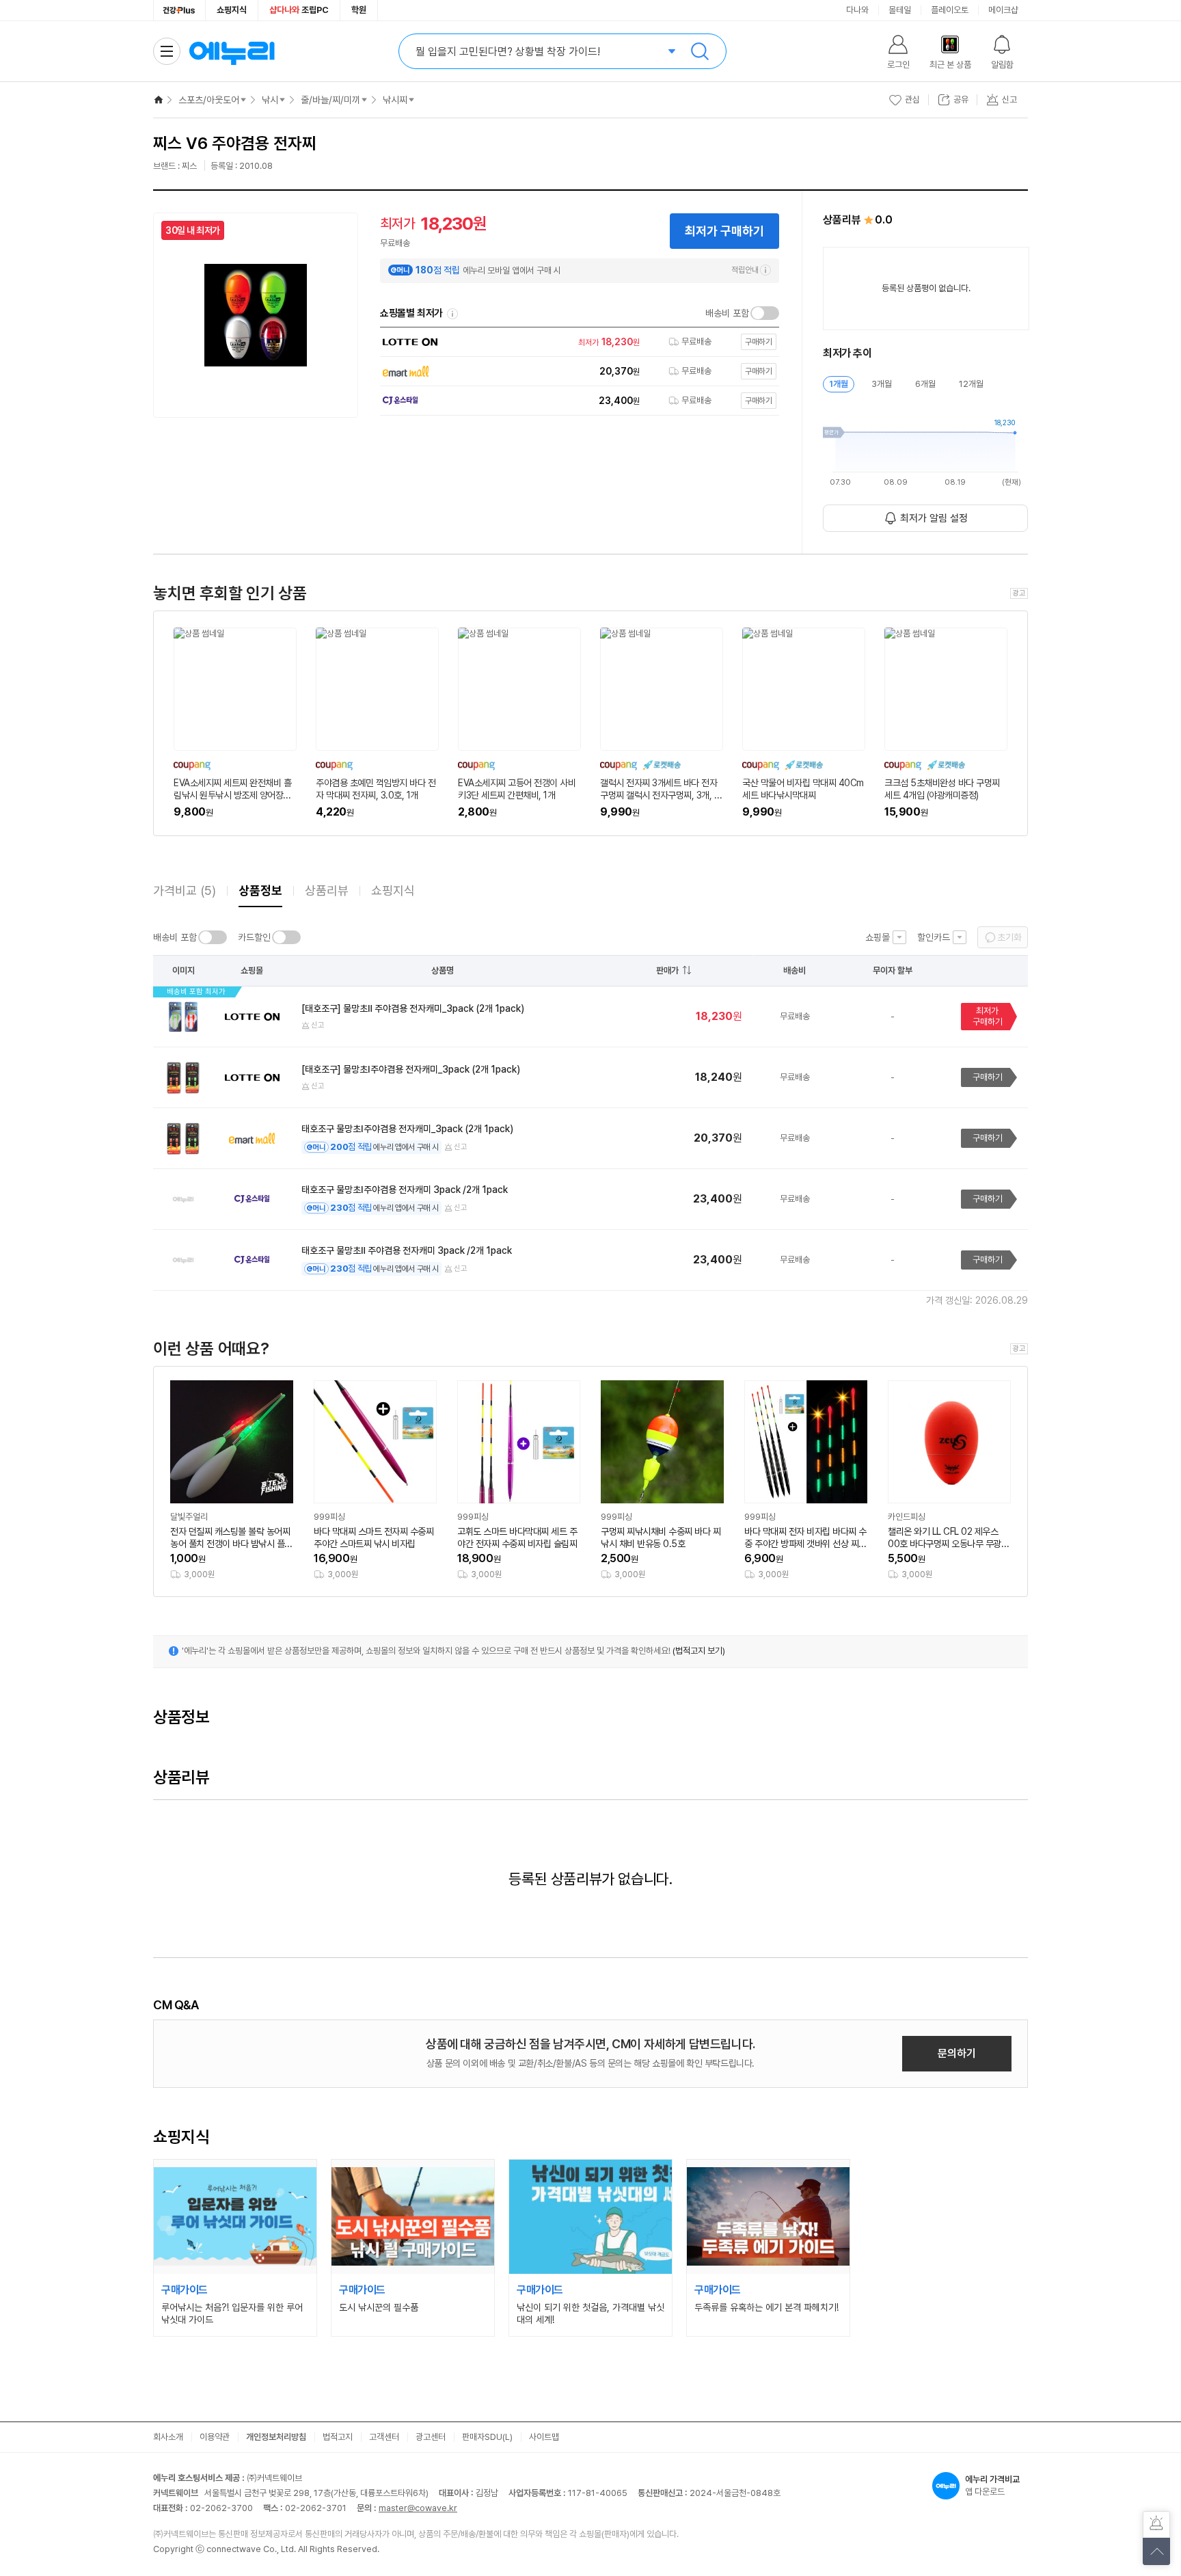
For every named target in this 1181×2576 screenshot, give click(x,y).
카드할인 (254, 937)
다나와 (857, 10)
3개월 (882, 384)
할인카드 (934, 937)
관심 (912, 99)
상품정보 (260, 890)
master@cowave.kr (418, 2508)
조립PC (299, 10)
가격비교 (185, 890)
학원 (359, 10)
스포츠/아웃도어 (209, 100)
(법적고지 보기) (699, 1651)
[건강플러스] (179, 10)
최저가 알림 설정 (934, 518)
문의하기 (957, 2053)
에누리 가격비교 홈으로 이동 (232, 51)
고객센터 (384, 2437)
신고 (318, 1025)
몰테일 (900, 10)
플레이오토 (950, 10)
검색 (700, 51)
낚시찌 (395, 100)
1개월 (839, 384)
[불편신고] (1156, 2525)
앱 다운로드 (992, 2485)
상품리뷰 (327, 890)
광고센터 (431, 2437)
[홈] (159, 100)
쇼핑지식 (232, 10)
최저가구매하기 (988, 1016)
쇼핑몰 (878, 937)
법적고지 (338, 2437)
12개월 (971, 384)
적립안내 (745, 270)
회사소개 (168, 2437)
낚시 (270, 100)
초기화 (1009, 937)
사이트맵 (544, 2437)
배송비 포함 (727, 313)
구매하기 (988, 1077)
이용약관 (215, 2437)
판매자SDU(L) (487, 2437)
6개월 (925, 384)
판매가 (667, 970)
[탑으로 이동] (1156, 2551)
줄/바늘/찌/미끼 (330, 100)
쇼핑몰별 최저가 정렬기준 (452, 314)
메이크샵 (1003, 10)
